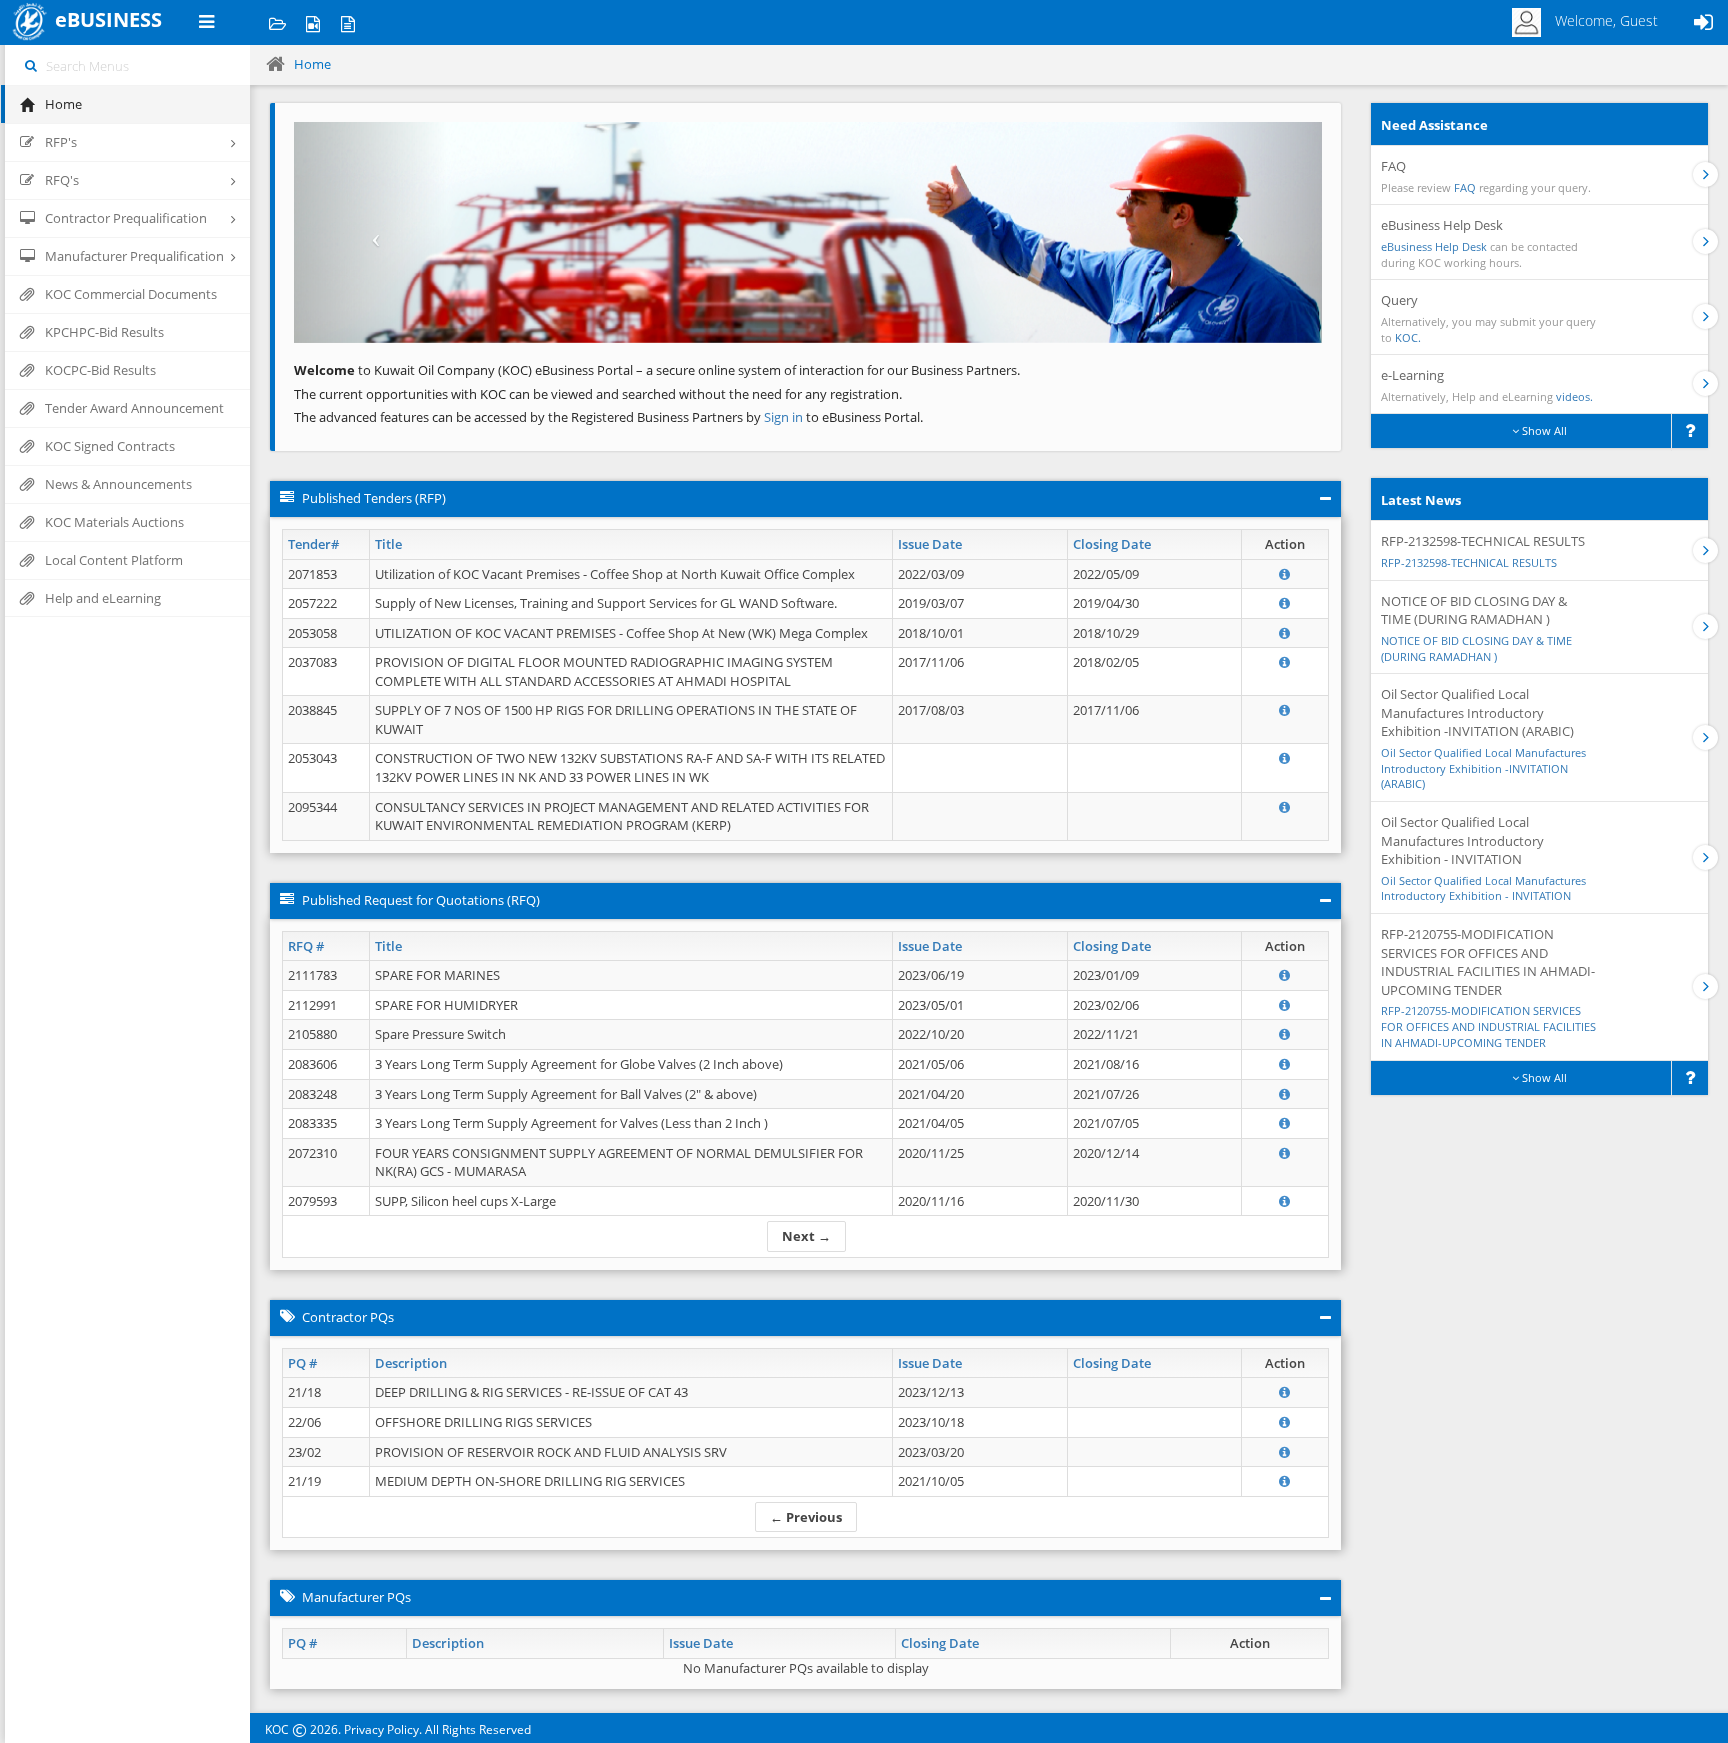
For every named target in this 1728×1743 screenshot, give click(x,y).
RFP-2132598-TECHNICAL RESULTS (1469, 562)
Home (312, 64)
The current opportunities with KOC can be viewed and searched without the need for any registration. (598, 394)
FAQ (1465, 187)
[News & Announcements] (347, 22)
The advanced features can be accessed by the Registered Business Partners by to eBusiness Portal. (608, 417)
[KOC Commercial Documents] (277, 22)
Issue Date (930, 544)
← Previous (806, 1517)
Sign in (785, 417)
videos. (1574, 396)
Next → (806, 1236)
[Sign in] (1703, 22)
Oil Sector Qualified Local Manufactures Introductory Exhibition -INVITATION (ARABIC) (1483, 768)
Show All (1543, 430)
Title (388, 544)
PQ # (302, 1363)
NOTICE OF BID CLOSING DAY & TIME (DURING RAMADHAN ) (1476, 648)
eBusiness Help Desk (1434, 246)
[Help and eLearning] (312, 22)
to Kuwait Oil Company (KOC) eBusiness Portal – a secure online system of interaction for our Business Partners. (657, 370)
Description (411, 1363)
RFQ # (306, 946)
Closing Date (1112, 544)
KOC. (1408, 337)
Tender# (313, 544)
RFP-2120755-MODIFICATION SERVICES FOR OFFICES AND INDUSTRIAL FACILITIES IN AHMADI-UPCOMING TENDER (1488, 1026)
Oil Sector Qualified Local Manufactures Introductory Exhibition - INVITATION (1483, 888)
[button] (371, 232)
